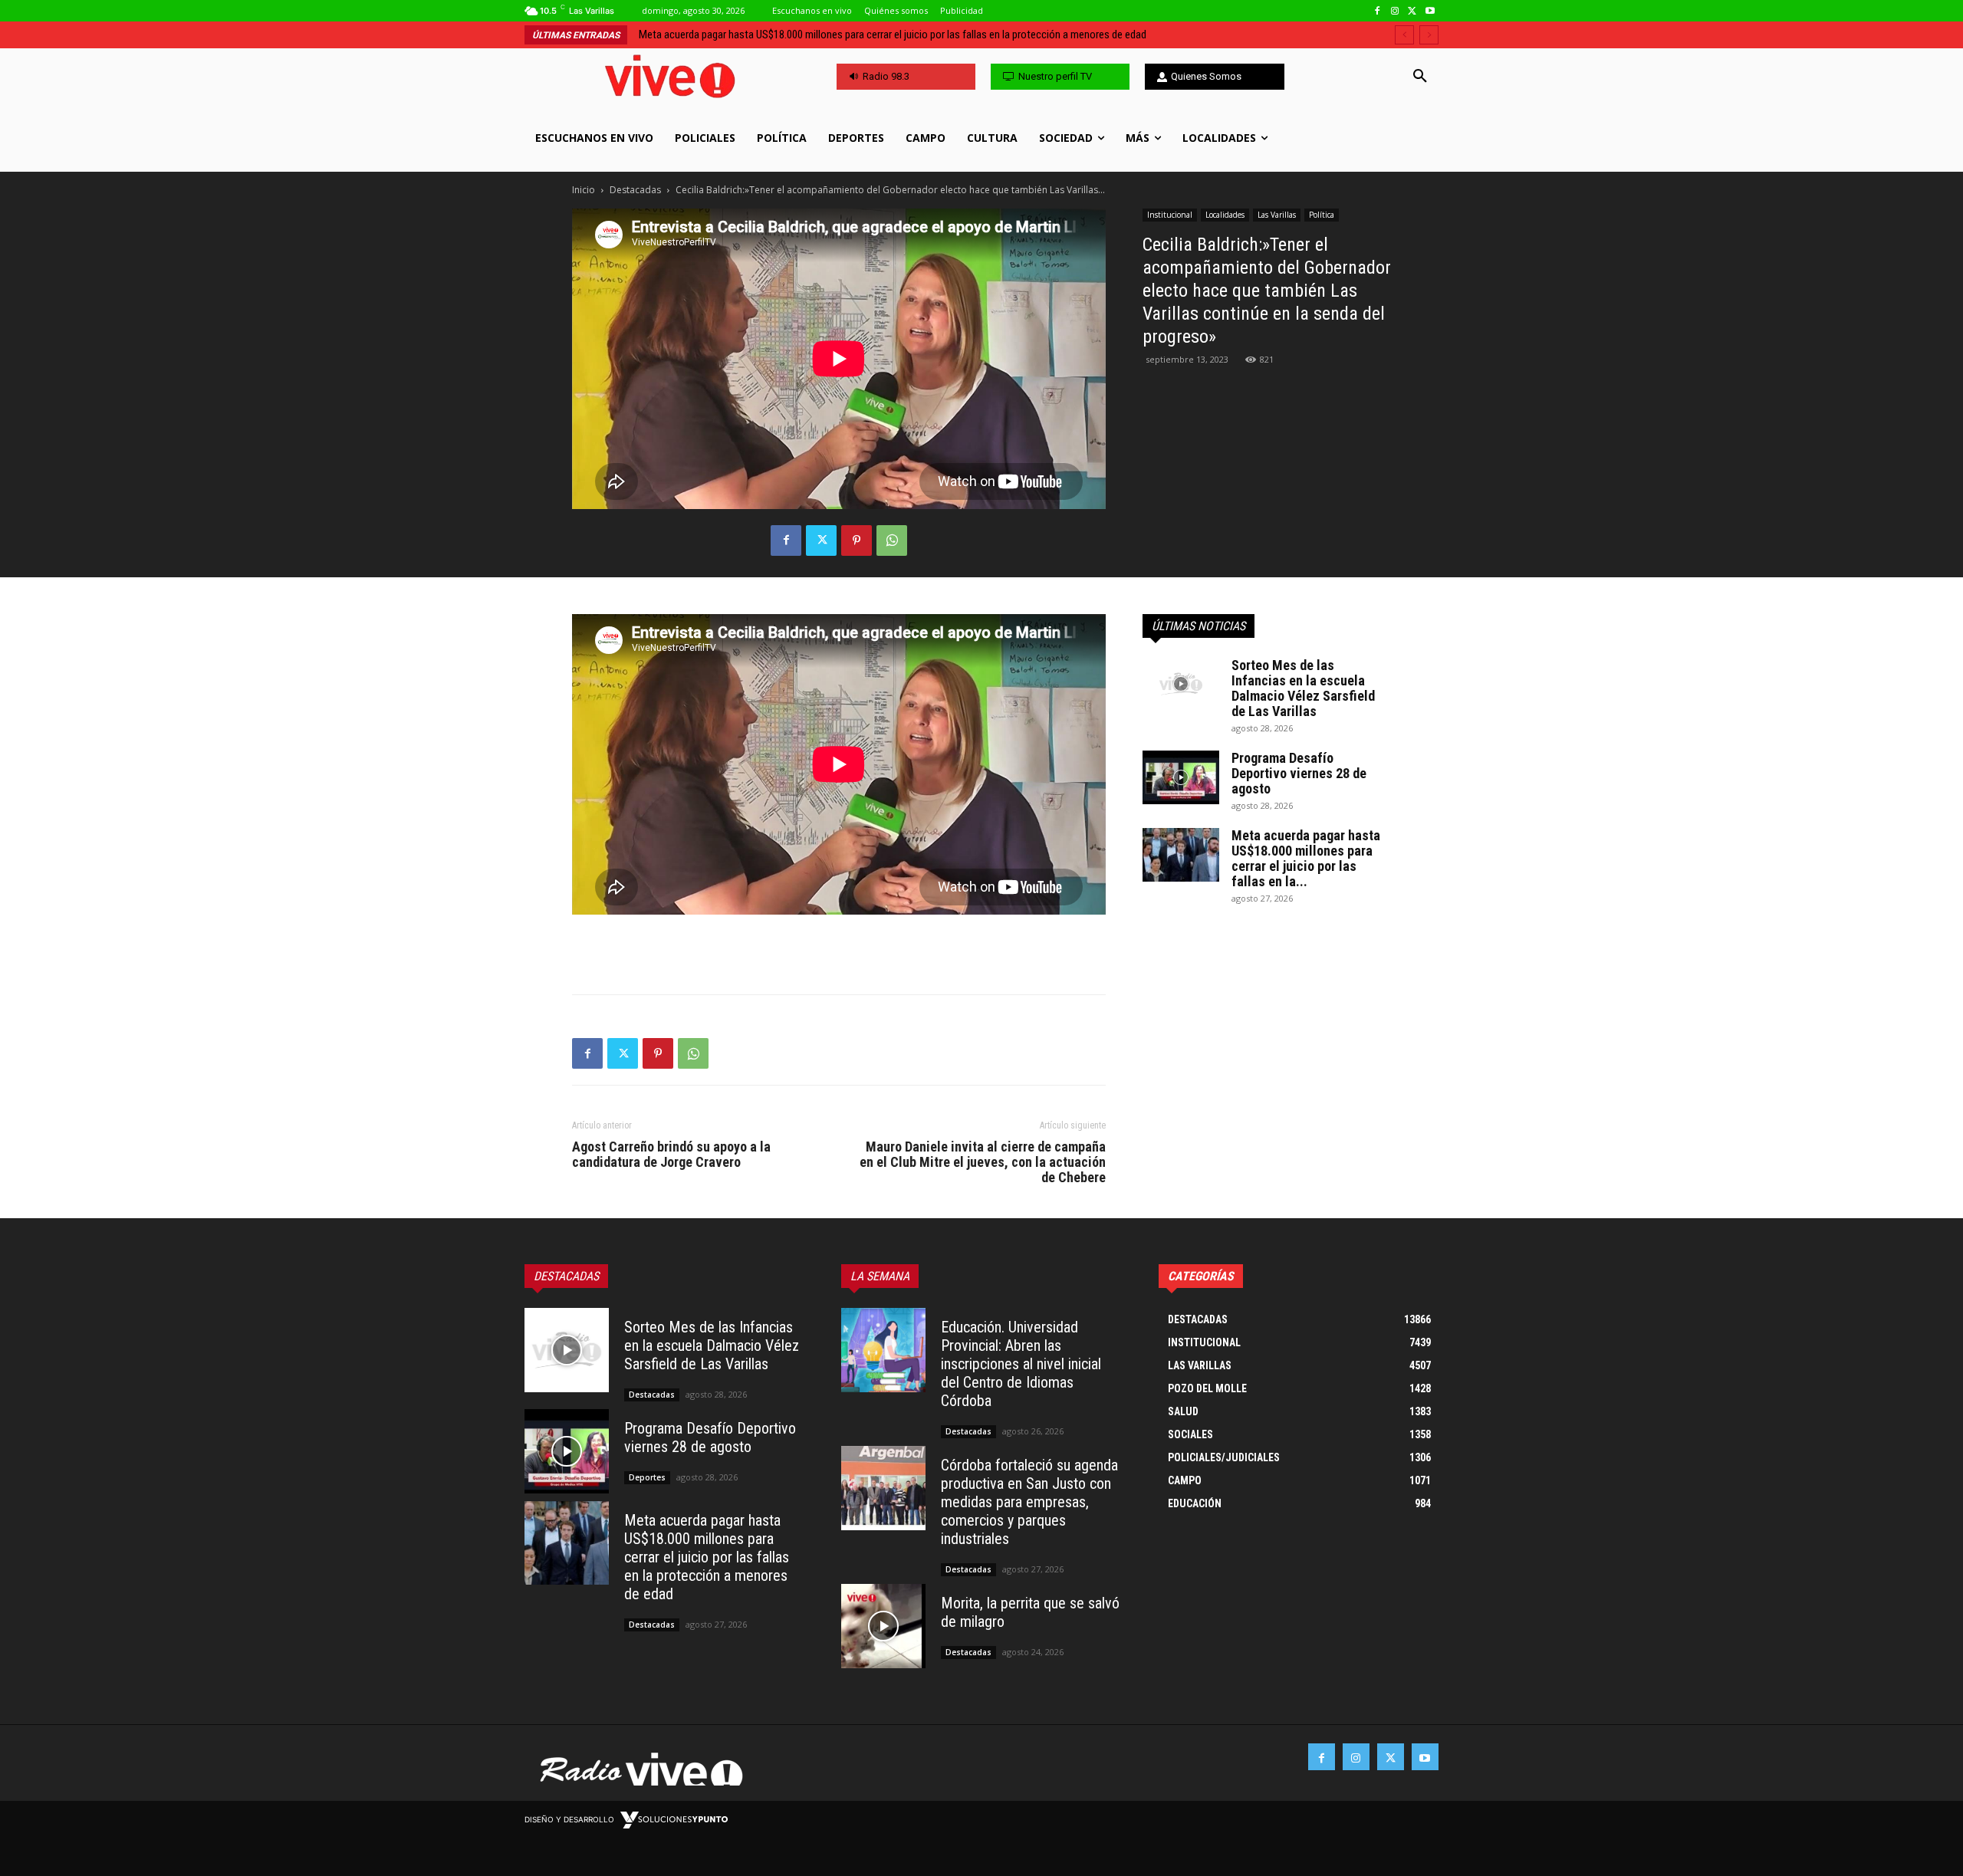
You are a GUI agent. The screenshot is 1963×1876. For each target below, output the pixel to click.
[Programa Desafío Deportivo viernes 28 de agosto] (1181, 777)
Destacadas (635, 190)
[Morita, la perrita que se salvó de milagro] (883, 1626)
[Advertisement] (839, 943)
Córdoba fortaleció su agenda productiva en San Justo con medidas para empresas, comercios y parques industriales (910, 34)
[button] (1420, 77)
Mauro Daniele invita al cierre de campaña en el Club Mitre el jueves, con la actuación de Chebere (983, 1162)
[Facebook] (1378, 11)
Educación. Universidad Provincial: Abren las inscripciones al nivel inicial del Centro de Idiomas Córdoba (1021, 1364)
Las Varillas (1277, 215)
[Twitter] (1412, 11)
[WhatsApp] (892, 540)
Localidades (1225, 215)
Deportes (647, 1477)
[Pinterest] (857, 540)
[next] (1429, 35)
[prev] (1404, 35)
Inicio (584, 190)
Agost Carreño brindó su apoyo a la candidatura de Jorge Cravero (671, 1155)
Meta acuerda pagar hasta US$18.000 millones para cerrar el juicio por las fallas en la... (1306, 858)
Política (1322, 215)
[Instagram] (1395, 11)
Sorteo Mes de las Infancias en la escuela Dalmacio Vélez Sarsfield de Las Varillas (1303, 688)
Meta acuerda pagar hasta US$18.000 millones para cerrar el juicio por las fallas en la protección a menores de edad (707, 1557)
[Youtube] (1430, 11)
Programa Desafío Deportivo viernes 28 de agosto (1299, 773)
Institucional (1170, 215)
